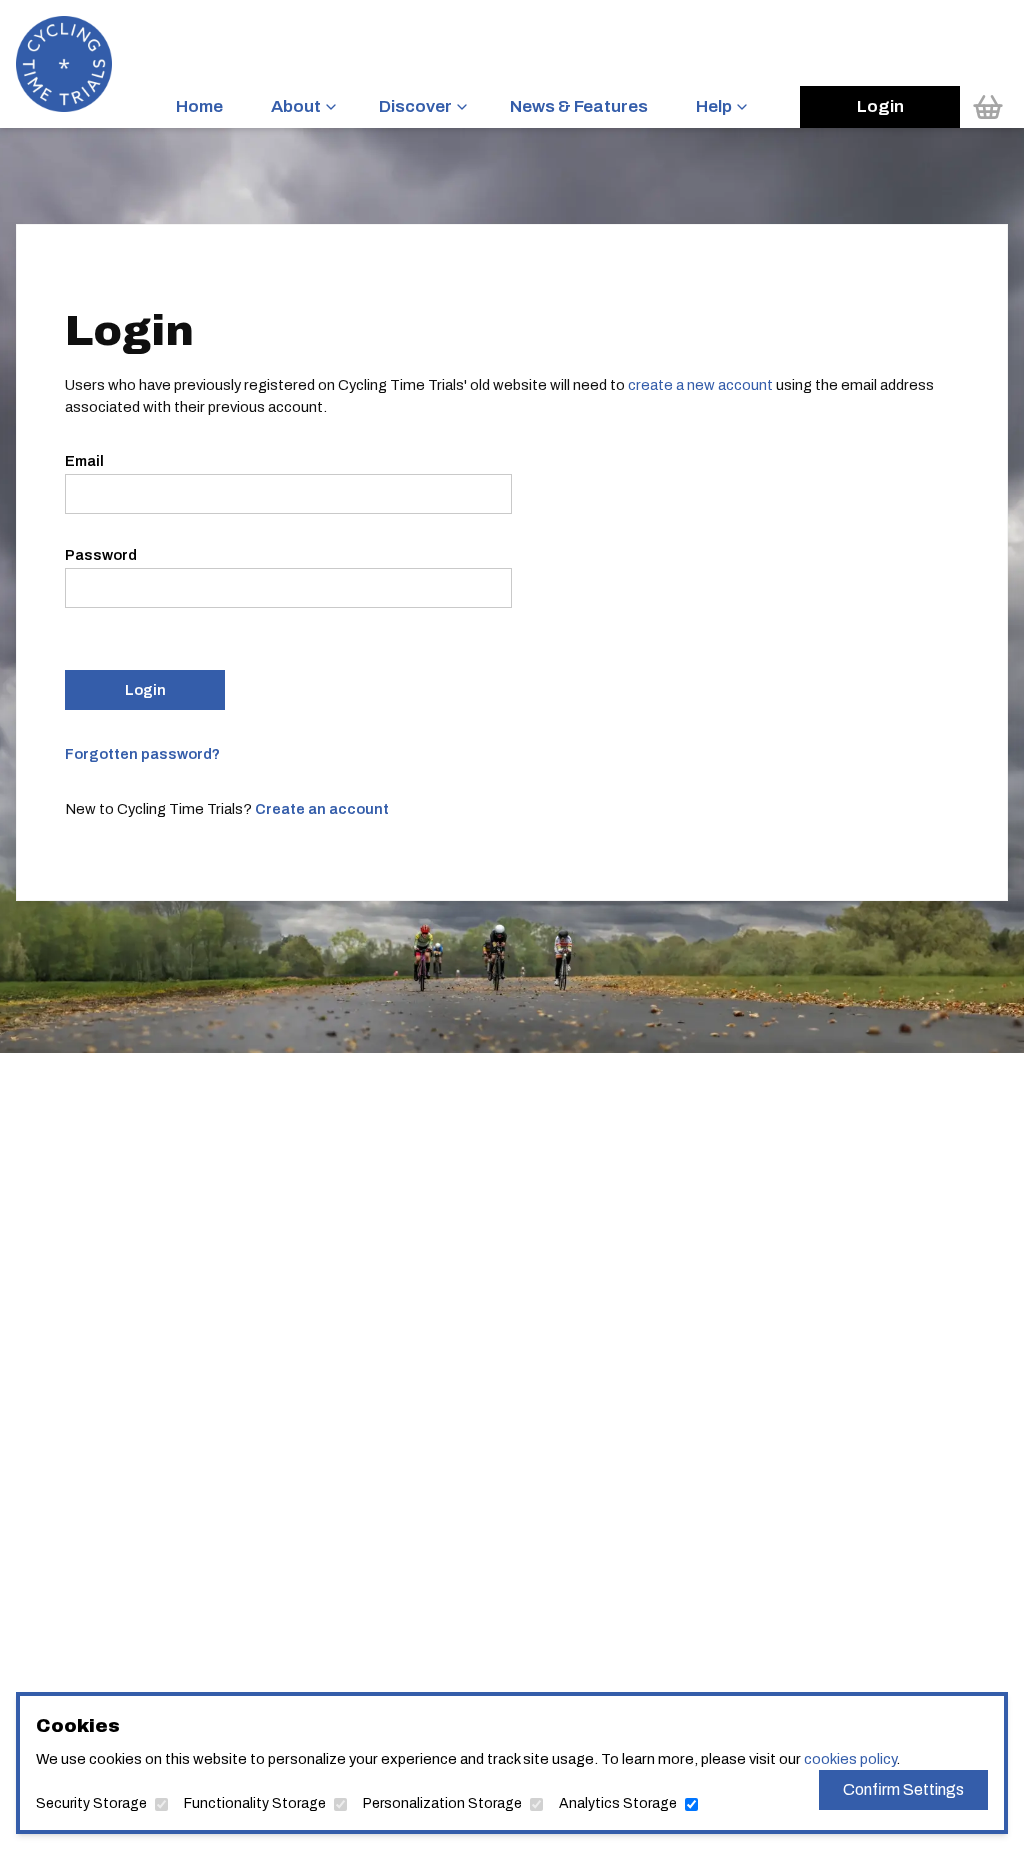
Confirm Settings (903, 1789)
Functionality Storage (255, 1803)
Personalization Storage (442, 1803)
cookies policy (850, 1759)
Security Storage (91, 1803)
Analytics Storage (618, 1803)
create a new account (700, 385)
